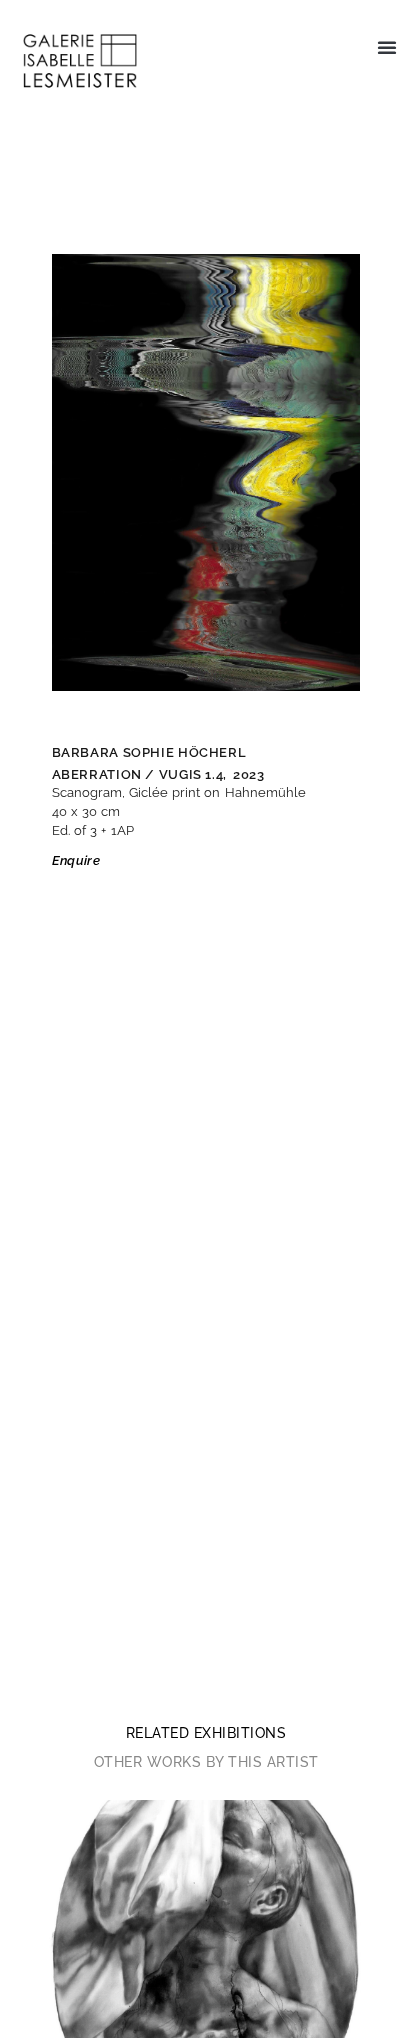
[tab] (206, 1733)
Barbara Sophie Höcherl (149, 752)
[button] (387, 47)
